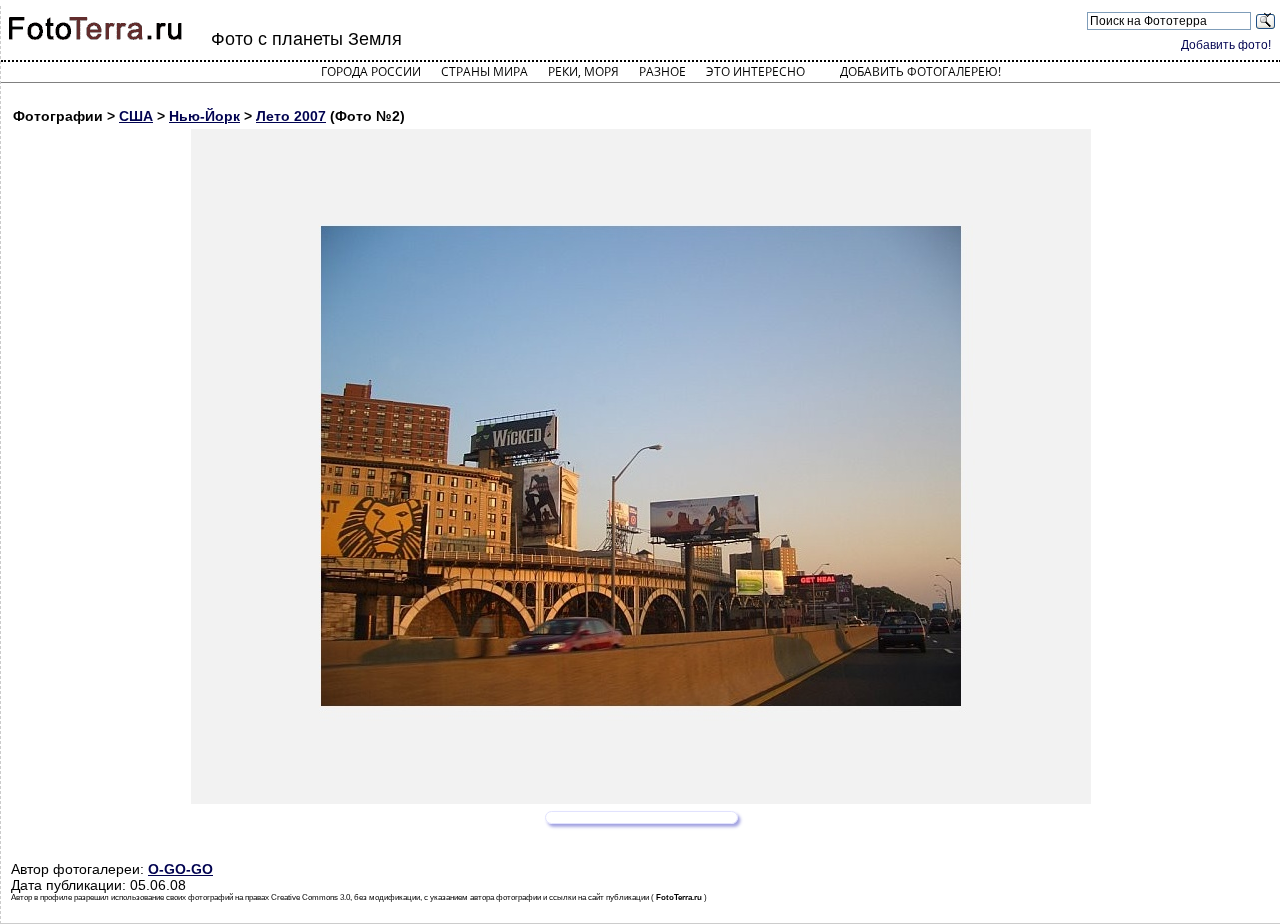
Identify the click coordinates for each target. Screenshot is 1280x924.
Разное (662, 71)
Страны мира (484, 71)
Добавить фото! (1226, 45)
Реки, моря (583, 71)
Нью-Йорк (204, 116)
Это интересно (755, 71)
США (136, 116)
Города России (371, 71)
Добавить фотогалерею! (920, 71)
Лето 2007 (291, 116)
